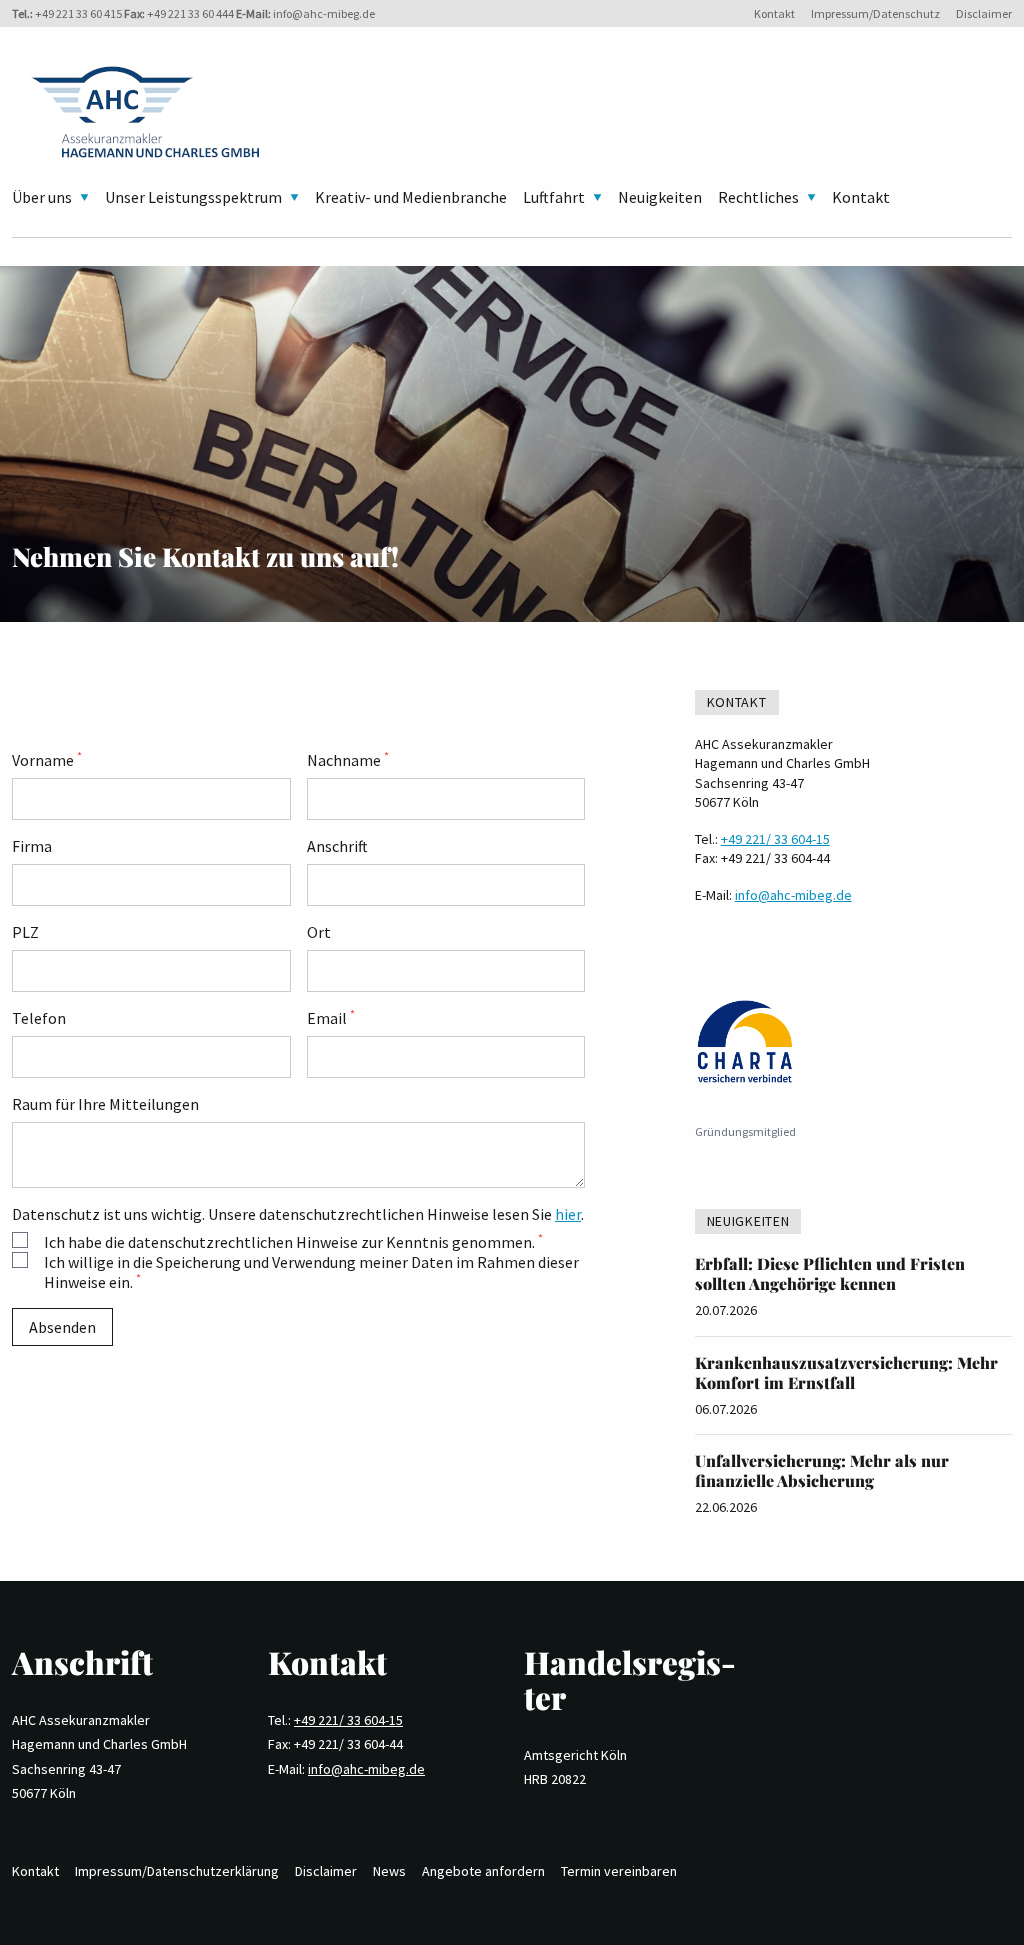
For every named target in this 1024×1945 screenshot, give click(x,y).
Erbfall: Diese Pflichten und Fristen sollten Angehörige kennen (830, 1273)
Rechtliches (758, 197)
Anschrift (337, 846)
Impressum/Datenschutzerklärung (177, 1871)
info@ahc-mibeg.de (324, 13)
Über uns (42, 197)
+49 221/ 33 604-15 (775, 839)
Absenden (62, 1327)
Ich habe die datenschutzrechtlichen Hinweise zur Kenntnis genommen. (293, 1242)
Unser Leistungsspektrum (193, 197)
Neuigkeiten (660, 197)
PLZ (25, 932)
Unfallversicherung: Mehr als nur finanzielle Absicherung (822, 1470)
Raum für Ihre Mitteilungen (105, 1104)
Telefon (39, 1018)
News (389, 1871)
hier (568, 1214)
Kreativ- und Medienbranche (411, 197)
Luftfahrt (554, 197)
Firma (32, 846)
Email (331, 1018)
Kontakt (774, 13)
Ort (319, 932)
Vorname (47, 760)
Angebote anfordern (483, 1871)
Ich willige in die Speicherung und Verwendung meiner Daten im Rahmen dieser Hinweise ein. (311, 1272)
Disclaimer (984, 13)
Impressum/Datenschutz (875, 13)
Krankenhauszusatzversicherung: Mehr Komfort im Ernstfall (846, 1372)
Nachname (348, 760)
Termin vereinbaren (619, 1871)
